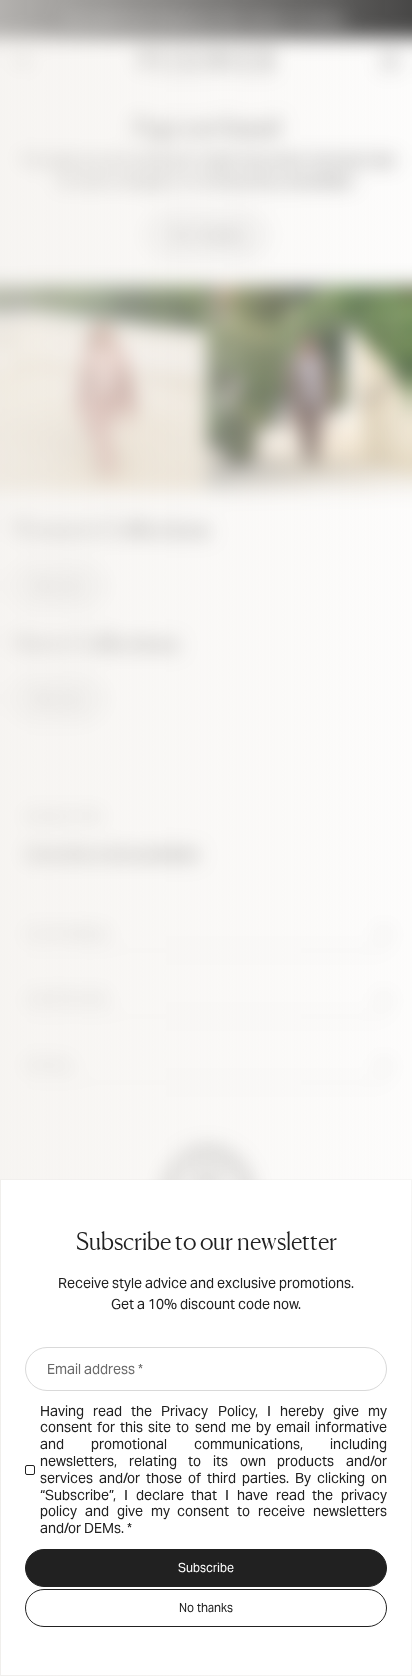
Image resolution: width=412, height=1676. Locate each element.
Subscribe (206, 1567)
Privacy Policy (207, 1411)
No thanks (206, 1607)
